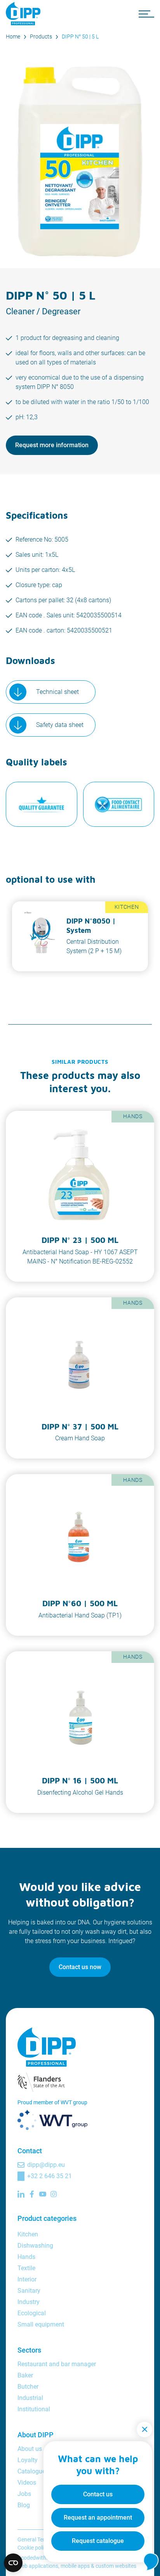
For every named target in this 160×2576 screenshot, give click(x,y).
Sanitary (29, 2291)
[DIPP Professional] (25, 14)
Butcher (28, 2387)
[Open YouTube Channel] (43, 2194)
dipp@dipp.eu (46, 2165)
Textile (26, 2268)
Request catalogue (98, 2541)
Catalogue (31, 2471)
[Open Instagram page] (54, 2194)
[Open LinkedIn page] (21, 2194)
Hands (26, 2257)
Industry (29, 2302)
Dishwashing (35, 2246)
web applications (38, 2566)
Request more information (52, 445)
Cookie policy (33, 2548)
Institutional (34, 2409)
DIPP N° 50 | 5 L (80, 37)
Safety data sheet (60, 725)
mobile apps (75, 2566)
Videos (27, 2483)
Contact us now (80, 1967)
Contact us (98, 2494)
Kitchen (28, 2234)
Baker (25, 2375)
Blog (24, 2505)
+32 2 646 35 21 (50, 2176)
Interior (27, 2279)
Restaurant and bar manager (57, 2364)
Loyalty (28, 2460)
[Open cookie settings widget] (13, 2563)
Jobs (24, 2494)
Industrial (30, 2398)
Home (13, 37)
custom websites (116, 2566)
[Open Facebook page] (32, 2194)
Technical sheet (57, 692)
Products (41, 37)
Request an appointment (98, 2518)
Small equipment (41, 2324)
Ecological (32, 2313)
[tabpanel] (80, 936)
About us (30, 2449)
